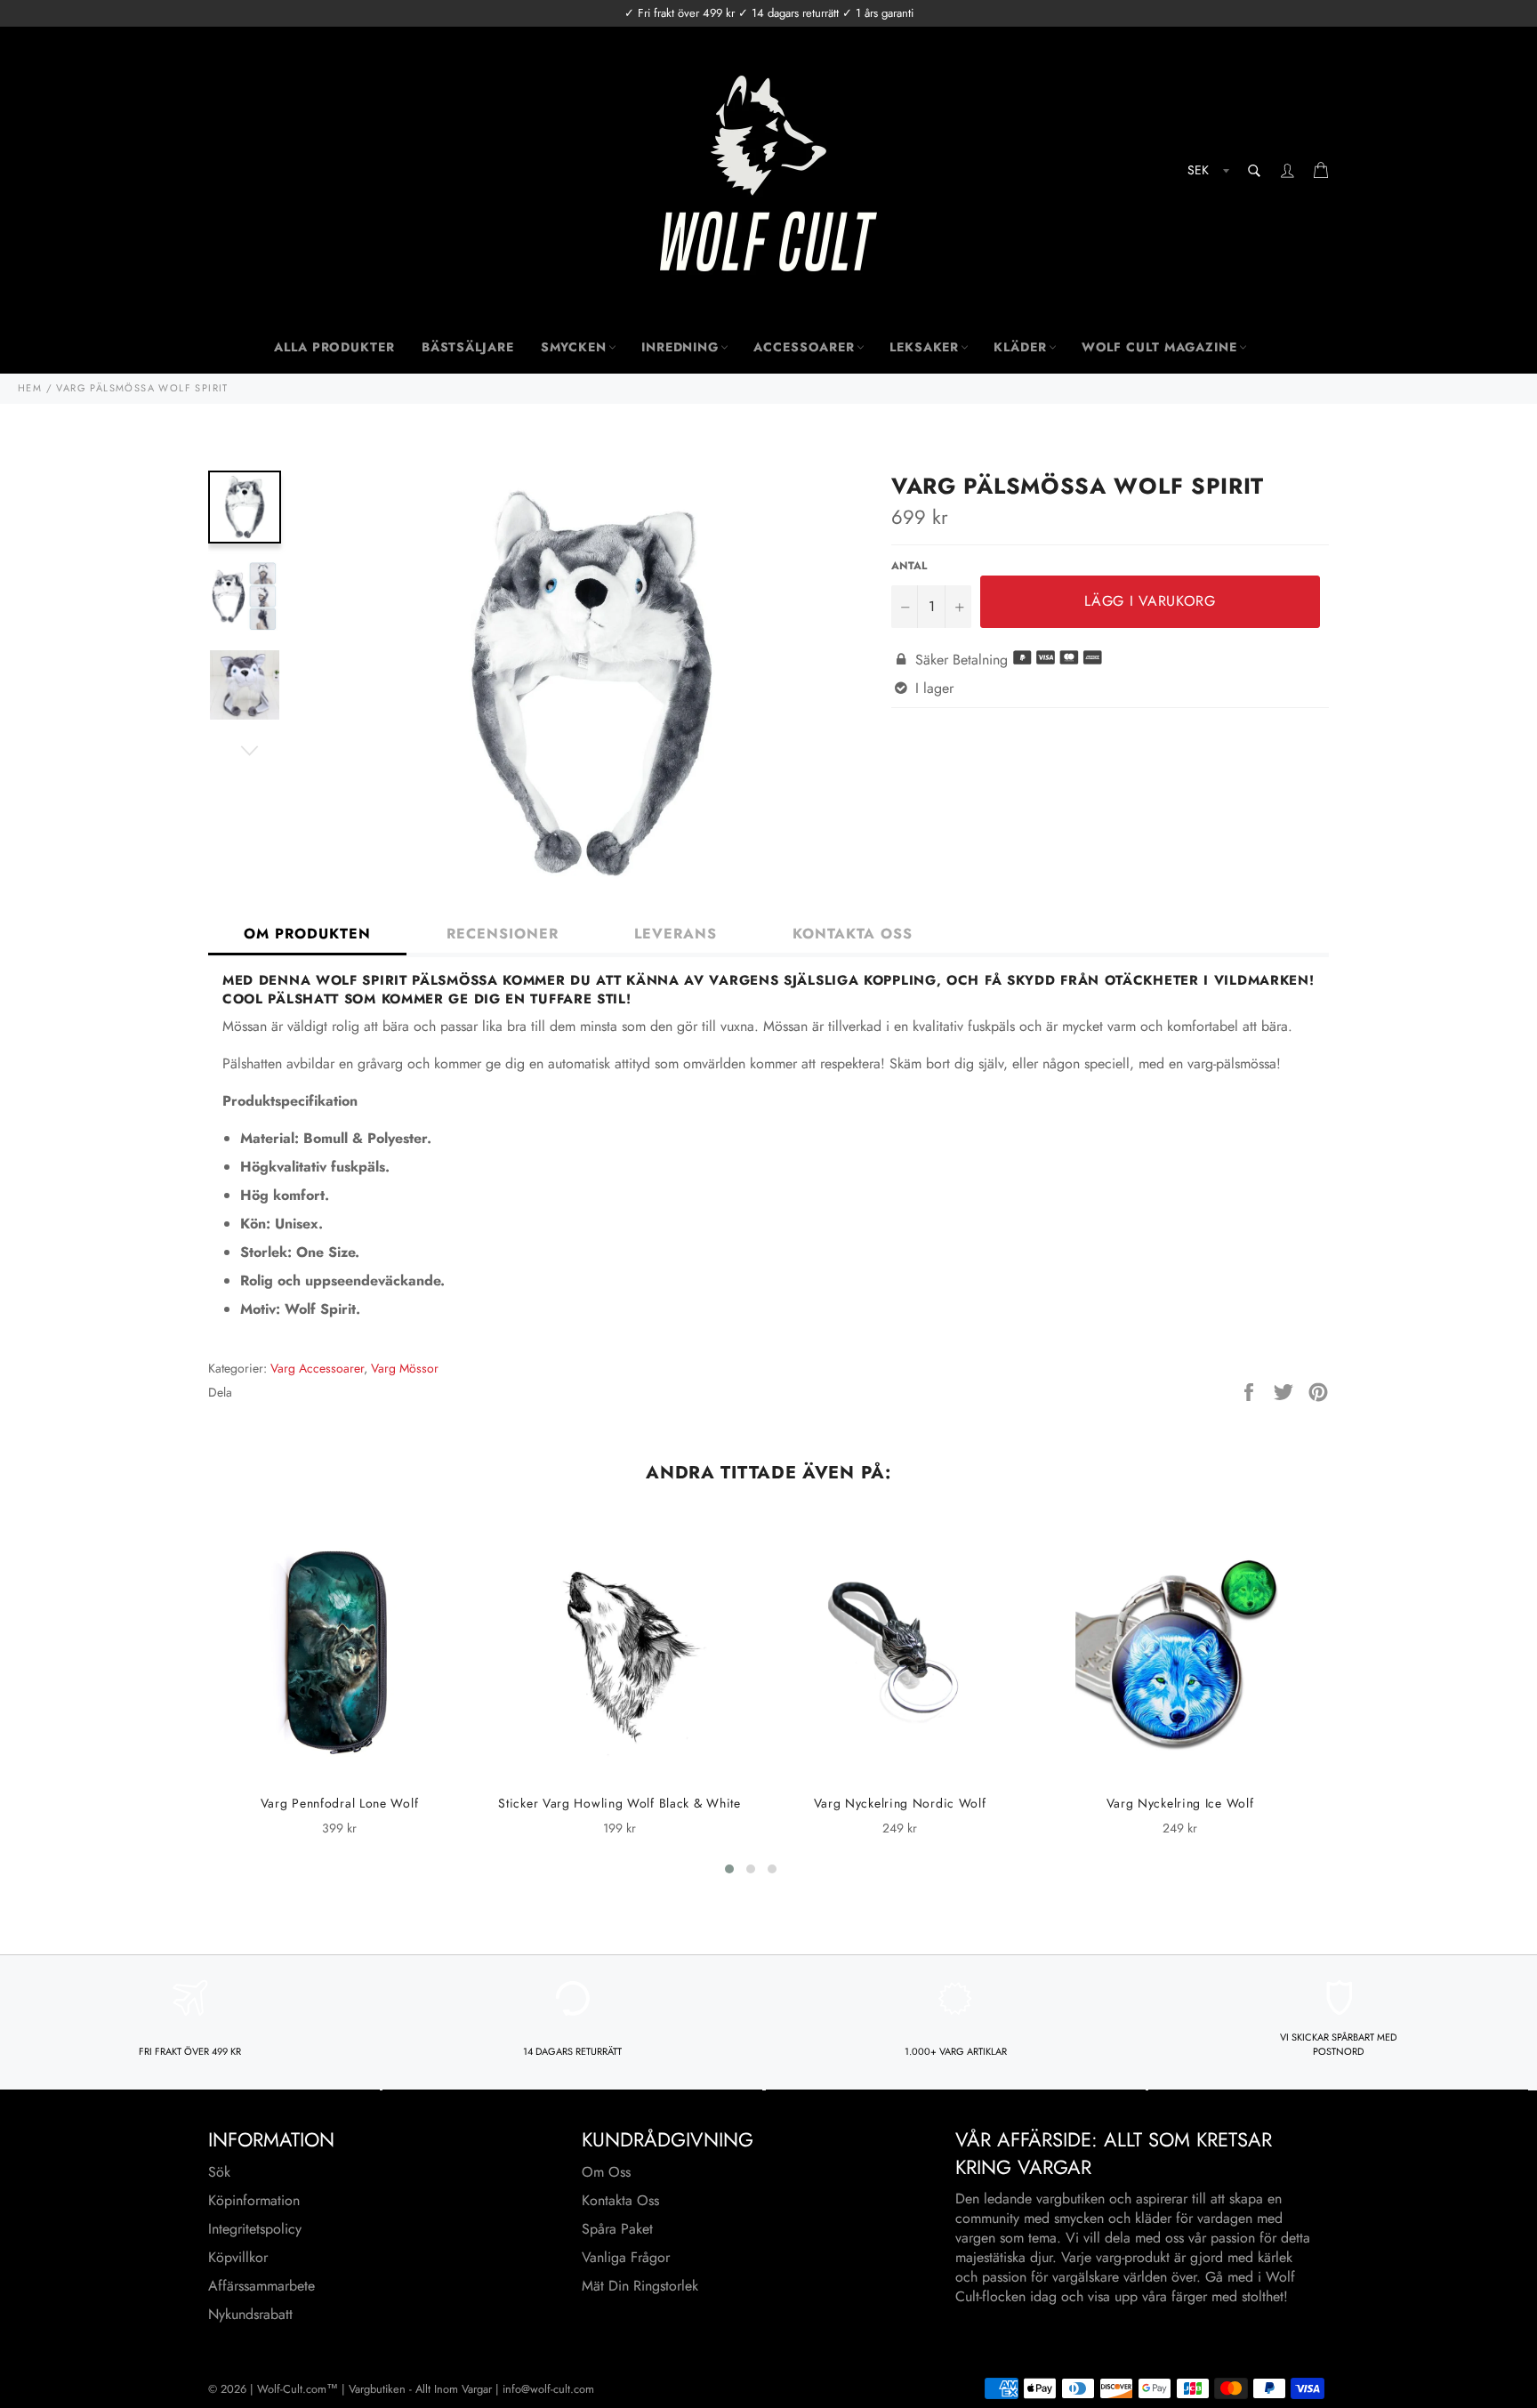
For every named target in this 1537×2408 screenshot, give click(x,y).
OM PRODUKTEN (307, 934)
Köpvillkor (238, 2257)
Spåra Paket (617, 2229)
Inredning (680, 347)
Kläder (1020, 347)
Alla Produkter (334, 347)
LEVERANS (676, 934)
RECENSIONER (503, 934)
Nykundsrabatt (250, 2314)
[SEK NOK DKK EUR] (1207, 173)
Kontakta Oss (620, 2200)
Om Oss (606, 2172)
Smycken (574, 347)
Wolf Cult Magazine (1159, 347)
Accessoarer (804, 347)
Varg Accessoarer (317, 1368)
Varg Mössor (405, 1368)
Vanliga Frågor (626, 2257)
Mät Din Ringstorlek (640, 2286)
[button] (729, 1869)
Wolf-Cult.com (292, 2389)
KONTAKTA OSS (853, 934)
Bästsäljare (468, 347)
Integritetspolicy (255, 2229)
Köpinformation (254, 2200)
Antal (909, 566)
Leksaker (924, 347)
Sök (219, 2172)
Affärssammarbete (262, 2286)
